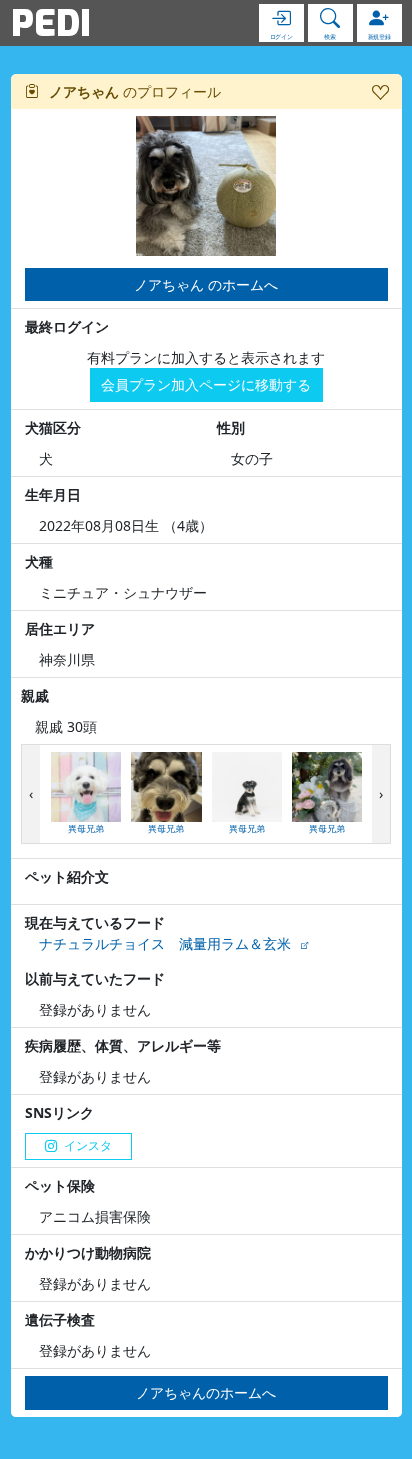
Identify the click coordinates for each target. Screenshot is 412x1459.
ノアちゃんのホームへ (206, 1392)
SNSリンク (59, 1112)
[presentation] (31, 794)
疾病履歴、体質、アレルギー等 (123, 1045)
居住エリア (60, 628)
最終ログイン (67, 326)
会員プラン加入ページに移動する (206, 384)
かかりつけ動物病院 (88, 1252)
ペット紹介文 (67, 876)
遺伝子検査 (60, 1319)
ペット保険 (60, 1185)
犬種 (39, 561)
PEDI (51, 23)
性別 (231, 427)
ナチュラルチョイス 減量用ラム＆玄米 (165, 943)
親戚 (35, 695)
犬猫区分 (53, 427)
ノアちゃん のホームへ (206, 284)
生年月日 (53, 494)
